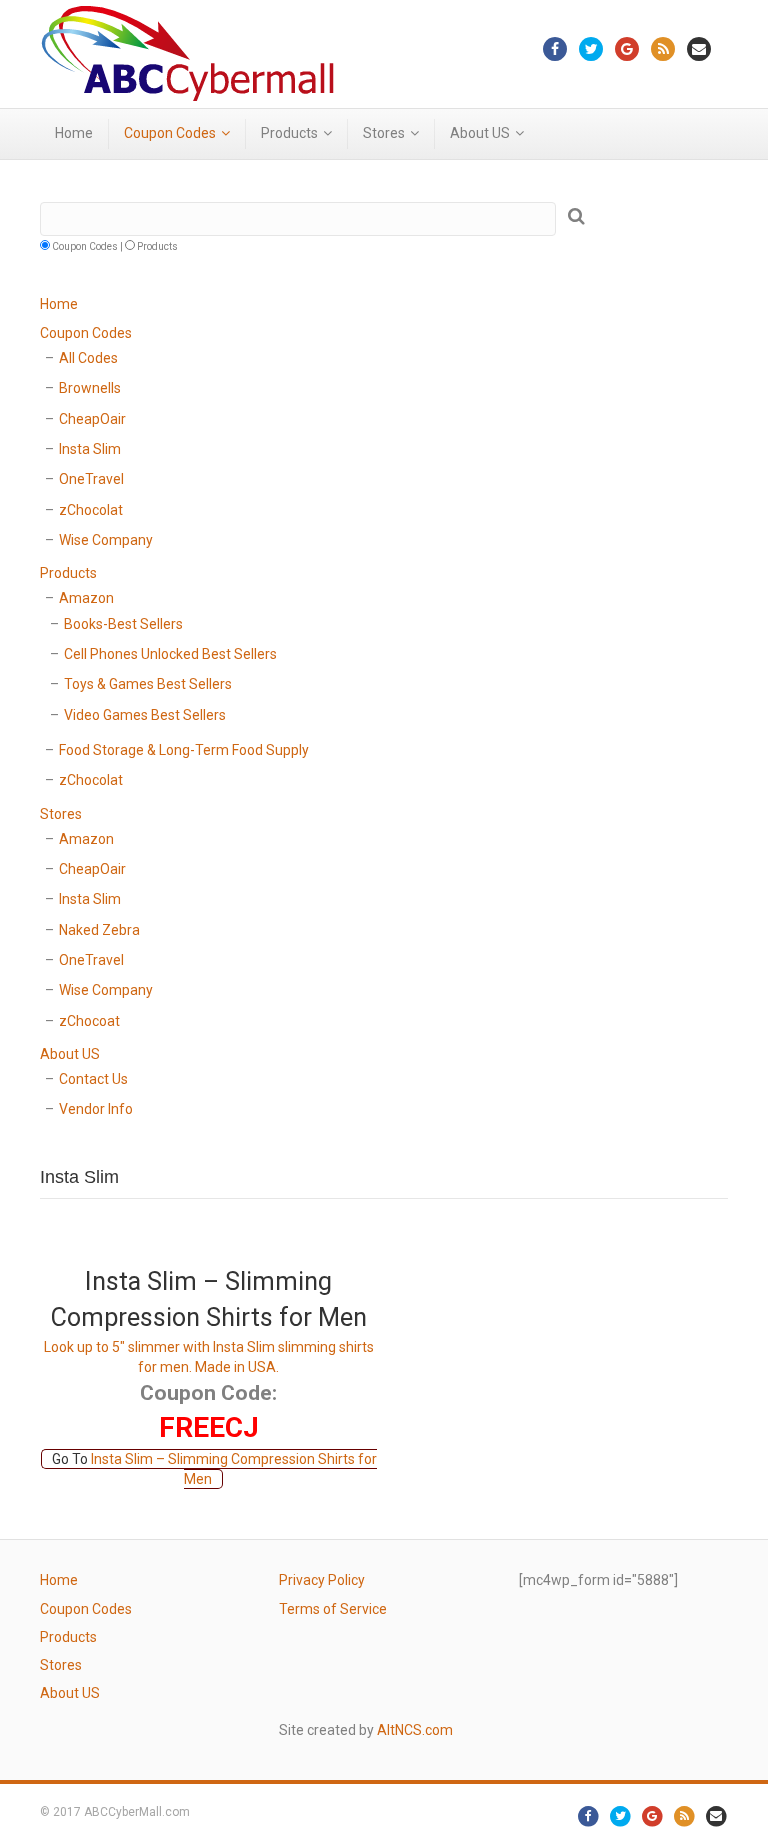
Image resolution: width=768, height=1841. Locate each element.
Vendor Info (96, 1109)
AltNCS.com (415, 1730)
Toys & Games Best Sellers (148, 684)
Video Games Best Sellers (145, 715)
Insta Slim (90, 449)
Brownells (90, 388)
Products (289, 133)
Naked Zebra (99, 930)
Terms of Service (333, 1609)
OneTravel (91, 479)
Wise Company (106, 540)
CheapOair (92, 419)
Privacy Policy (322, 1580)
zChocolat (91, 510)
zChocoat (89, 1021)
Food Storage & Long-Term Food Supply (184, 750)
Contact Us (93, 1079)
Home (74, 133)
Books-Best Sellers (123, 624)
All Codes (88, 358)
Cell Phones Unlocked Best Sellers (170, 654)
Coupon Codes (170, 133)
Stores (384, 133)
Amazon (86, 598)
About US (480, 133)
